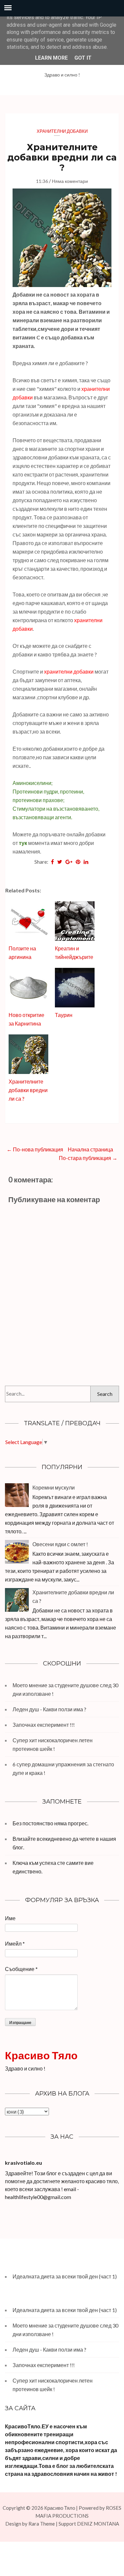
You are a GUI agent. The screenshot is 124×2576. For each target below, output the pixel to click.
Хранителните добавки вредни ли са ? (62, 157)
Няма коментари (70, 181)
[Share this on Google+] (69, 862)
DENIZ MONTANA (98, 2524)
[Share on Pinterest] (78, 862)
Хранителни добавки (62, 131)
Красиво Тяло (41, 2055)
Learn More (51, 58)
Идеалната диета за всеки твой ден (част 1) (65, 2276)
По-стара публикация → (88, 1158)
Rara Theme (42, 2524)
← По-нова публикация (35, 1149)
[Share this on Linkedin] (86, 862)
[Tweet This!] (60, 862)
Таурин (64, 1015)
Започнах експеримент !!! (44, 1725)
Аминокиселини (32, 783)
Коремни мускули (54, 1487)
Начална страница (90, 1149)
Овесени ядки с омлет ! (60, 1544)
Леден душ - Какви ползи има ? (49, 1709)
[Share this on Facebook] (52, 862)
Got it (83, 58)
